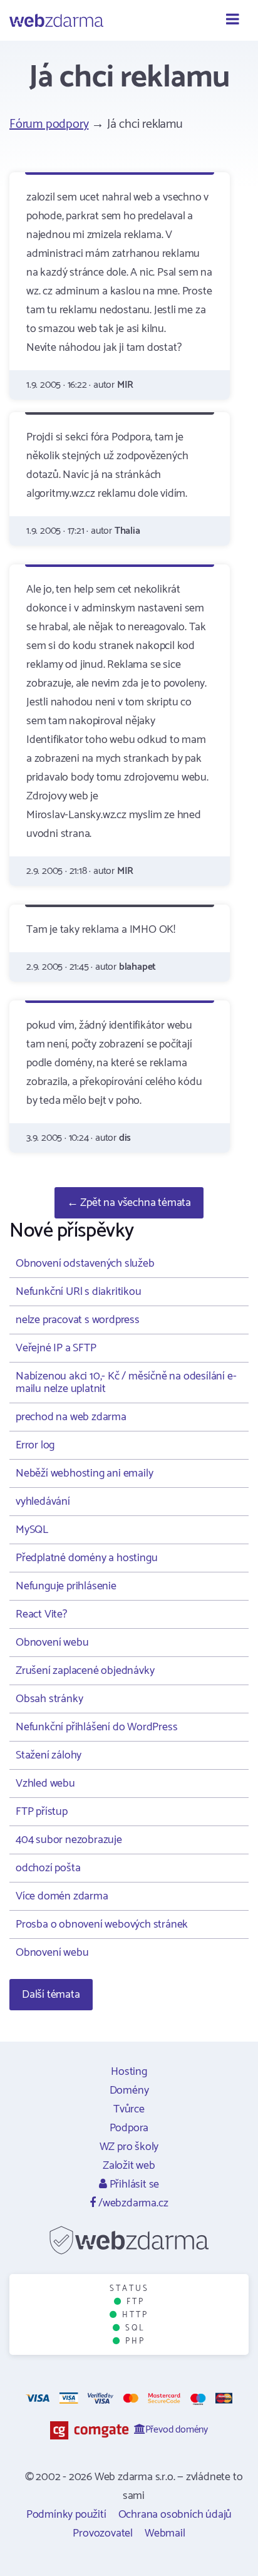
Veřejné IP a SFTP (56, 1348)
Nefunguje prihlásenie (66, 1586)
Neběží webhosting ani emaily (84, 1473)
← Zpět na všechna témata (129, 1203)
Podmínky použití (66, 2515)
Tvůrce (129, 2109)
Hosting (129, 2072)
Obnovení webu (52, 1643)
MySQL (32, 1530)
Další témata (51, 1995)
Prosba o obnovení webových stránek (102, 1924)
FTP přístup (42, 1812)
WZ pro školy (129, 2147)
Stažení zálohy (49, 1755)
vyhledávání (43, 1502)
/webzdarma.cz (132, 2203)
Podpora (129, 2128)
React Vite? (41, 1614)
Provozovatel (103, 2533)
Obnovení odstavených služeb (85, 1264)
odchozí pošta (48, 1868)
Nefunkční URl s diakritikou (79, 1292)
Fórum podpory (49, 124)
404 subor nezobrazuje (69, 1840)
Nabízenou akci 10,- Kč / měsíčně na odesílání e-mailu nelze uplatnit (126, 1383)
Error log (35, 1445)
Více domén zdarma (62, 1896)
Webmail (165, 2533)
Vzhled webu (45, 1784)
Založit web (129, 2166)
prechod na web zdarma (71, 1417)
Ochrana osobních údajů (175, 2515)
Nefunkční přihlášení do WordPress (96, 1727)
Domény (129, 2090)
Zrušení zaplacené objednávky (85, 1671)
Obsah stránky (49, 1699)
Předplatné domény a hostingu (86, 1558)
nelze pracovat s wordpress (78, 1320)
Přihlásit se (133, 2184)
